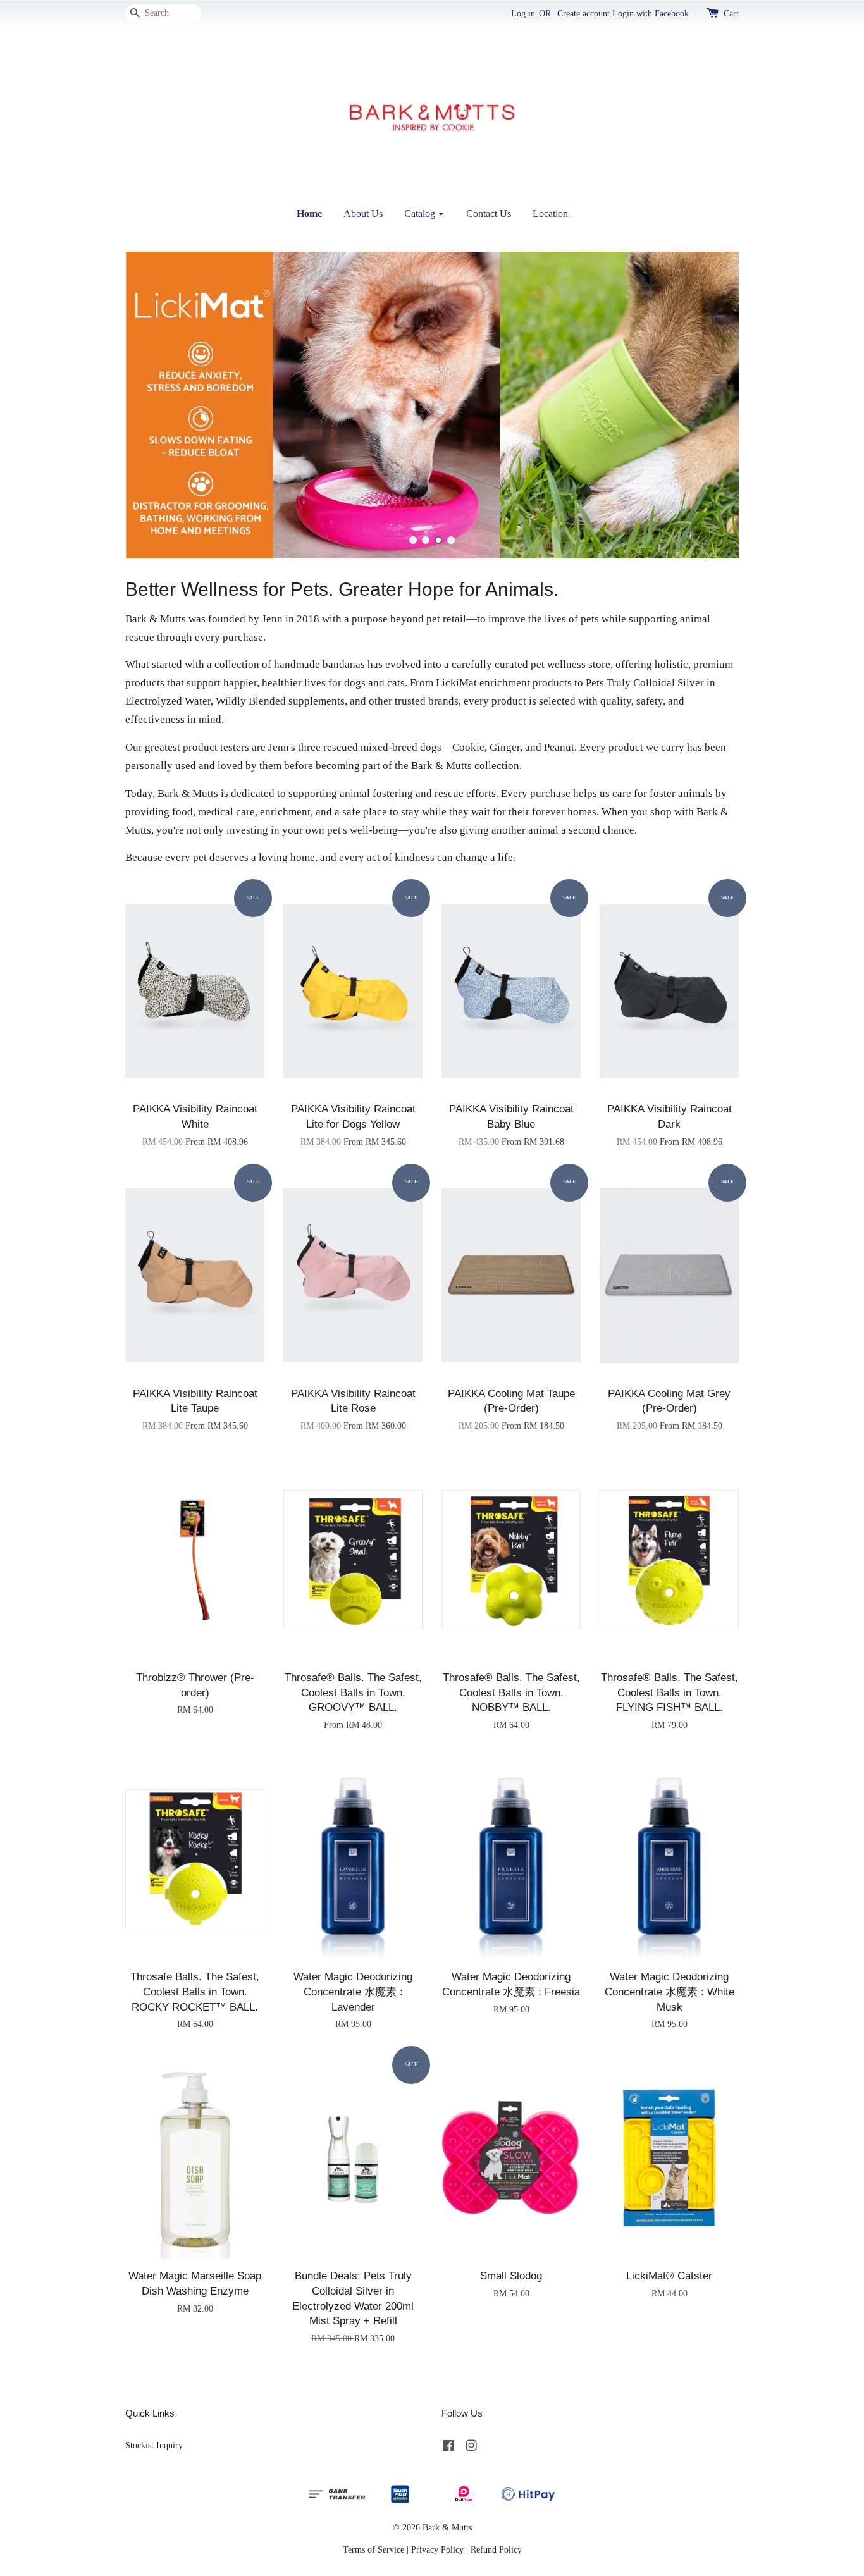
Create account (583, 14)
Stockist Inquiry (154, 2445)
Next (712, 405)
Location (550, 213)
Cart (731, 14)
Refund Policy (496, 2549)
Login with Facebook (651, 14)
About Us (363, 213)
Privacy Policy (437, 2549)
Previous (152, 405)
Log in (523, 14)
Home (309, 213)
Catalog (421, 213)
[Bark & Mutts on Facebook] (448, 2448)
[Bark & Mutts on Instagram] (471, 2448)
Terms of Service (373, 2549)
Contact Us (489, 213)
